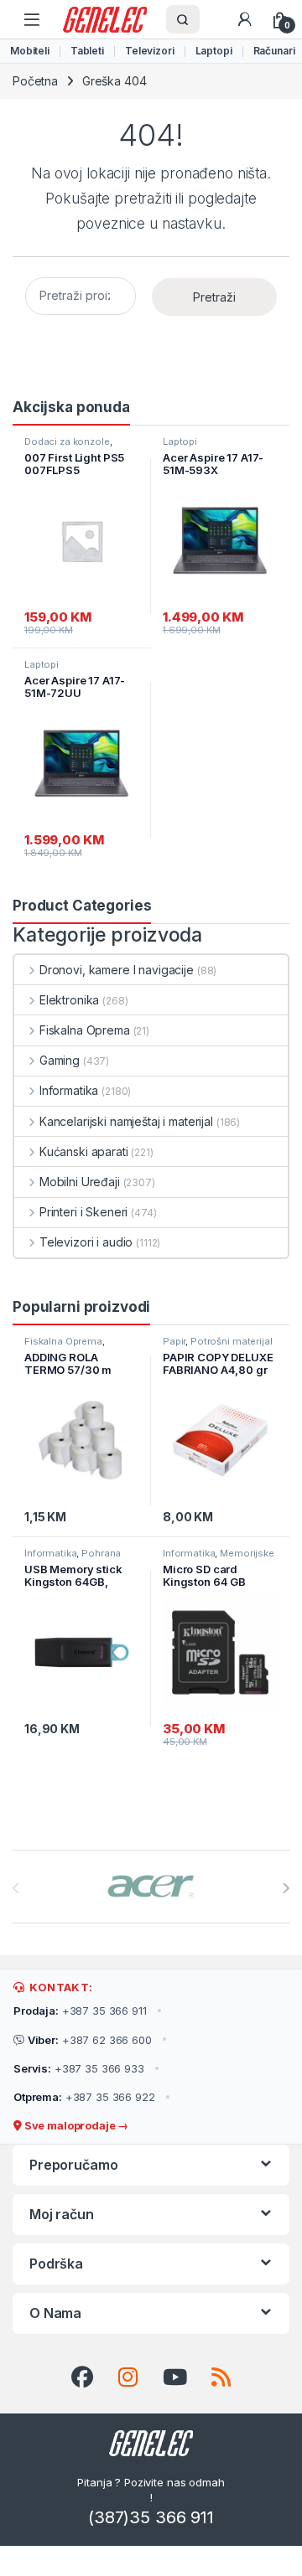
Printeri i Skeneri (83, 1212)
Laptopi (214, 51)
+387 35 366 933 (79, 2068)
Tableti (87, 51)
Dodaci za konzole (67, 441)
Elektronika (69, 1000)
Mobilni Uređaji (80, 1182)
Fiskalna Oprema (85, 1030)
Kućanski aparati (84, 1151)
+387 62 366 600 (90, 2040)
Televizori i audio (86, 1242)
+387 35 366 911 (80, 2011)
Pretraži (214, 297)
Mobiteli (30, 51)
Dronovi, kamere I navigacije (117, 970)
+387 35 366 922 (84, 2097)
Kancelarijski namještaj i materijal (126, 1121)
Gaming (60, 1060)
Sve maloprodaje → (75, 2125)
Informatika (69, 1090)
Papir (174, 1341)
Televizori (150, 51)
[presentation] (286, 1888)
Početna (35, 81)
